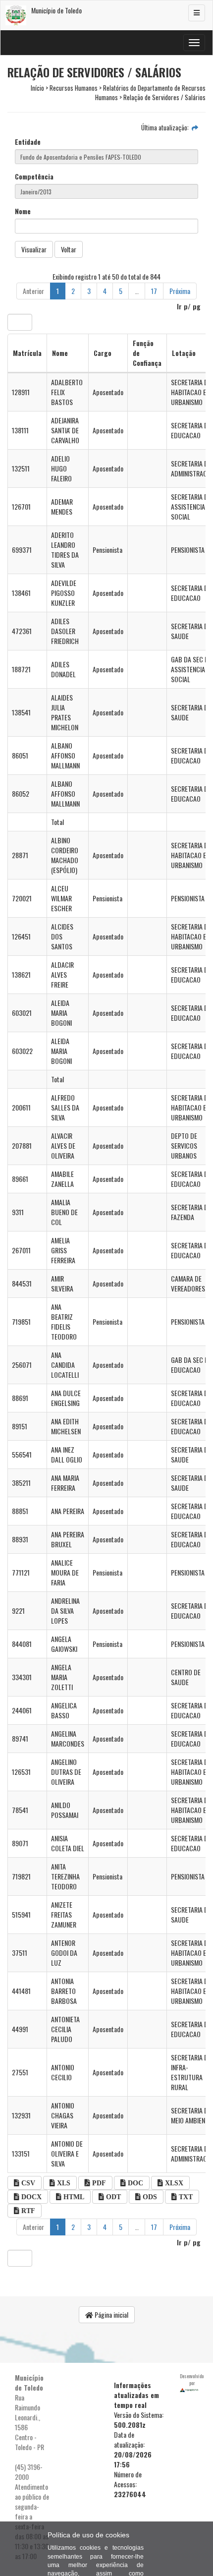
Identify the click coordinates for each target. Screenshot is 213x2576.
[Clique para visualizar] (195, 127)
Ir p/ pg (189, 306)
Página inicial (111, 2314)
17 (154, 291)
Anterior (33, 291)
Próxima (180, 291)
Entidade (28, 142)
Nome (23, 211)
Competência (34, 176)
